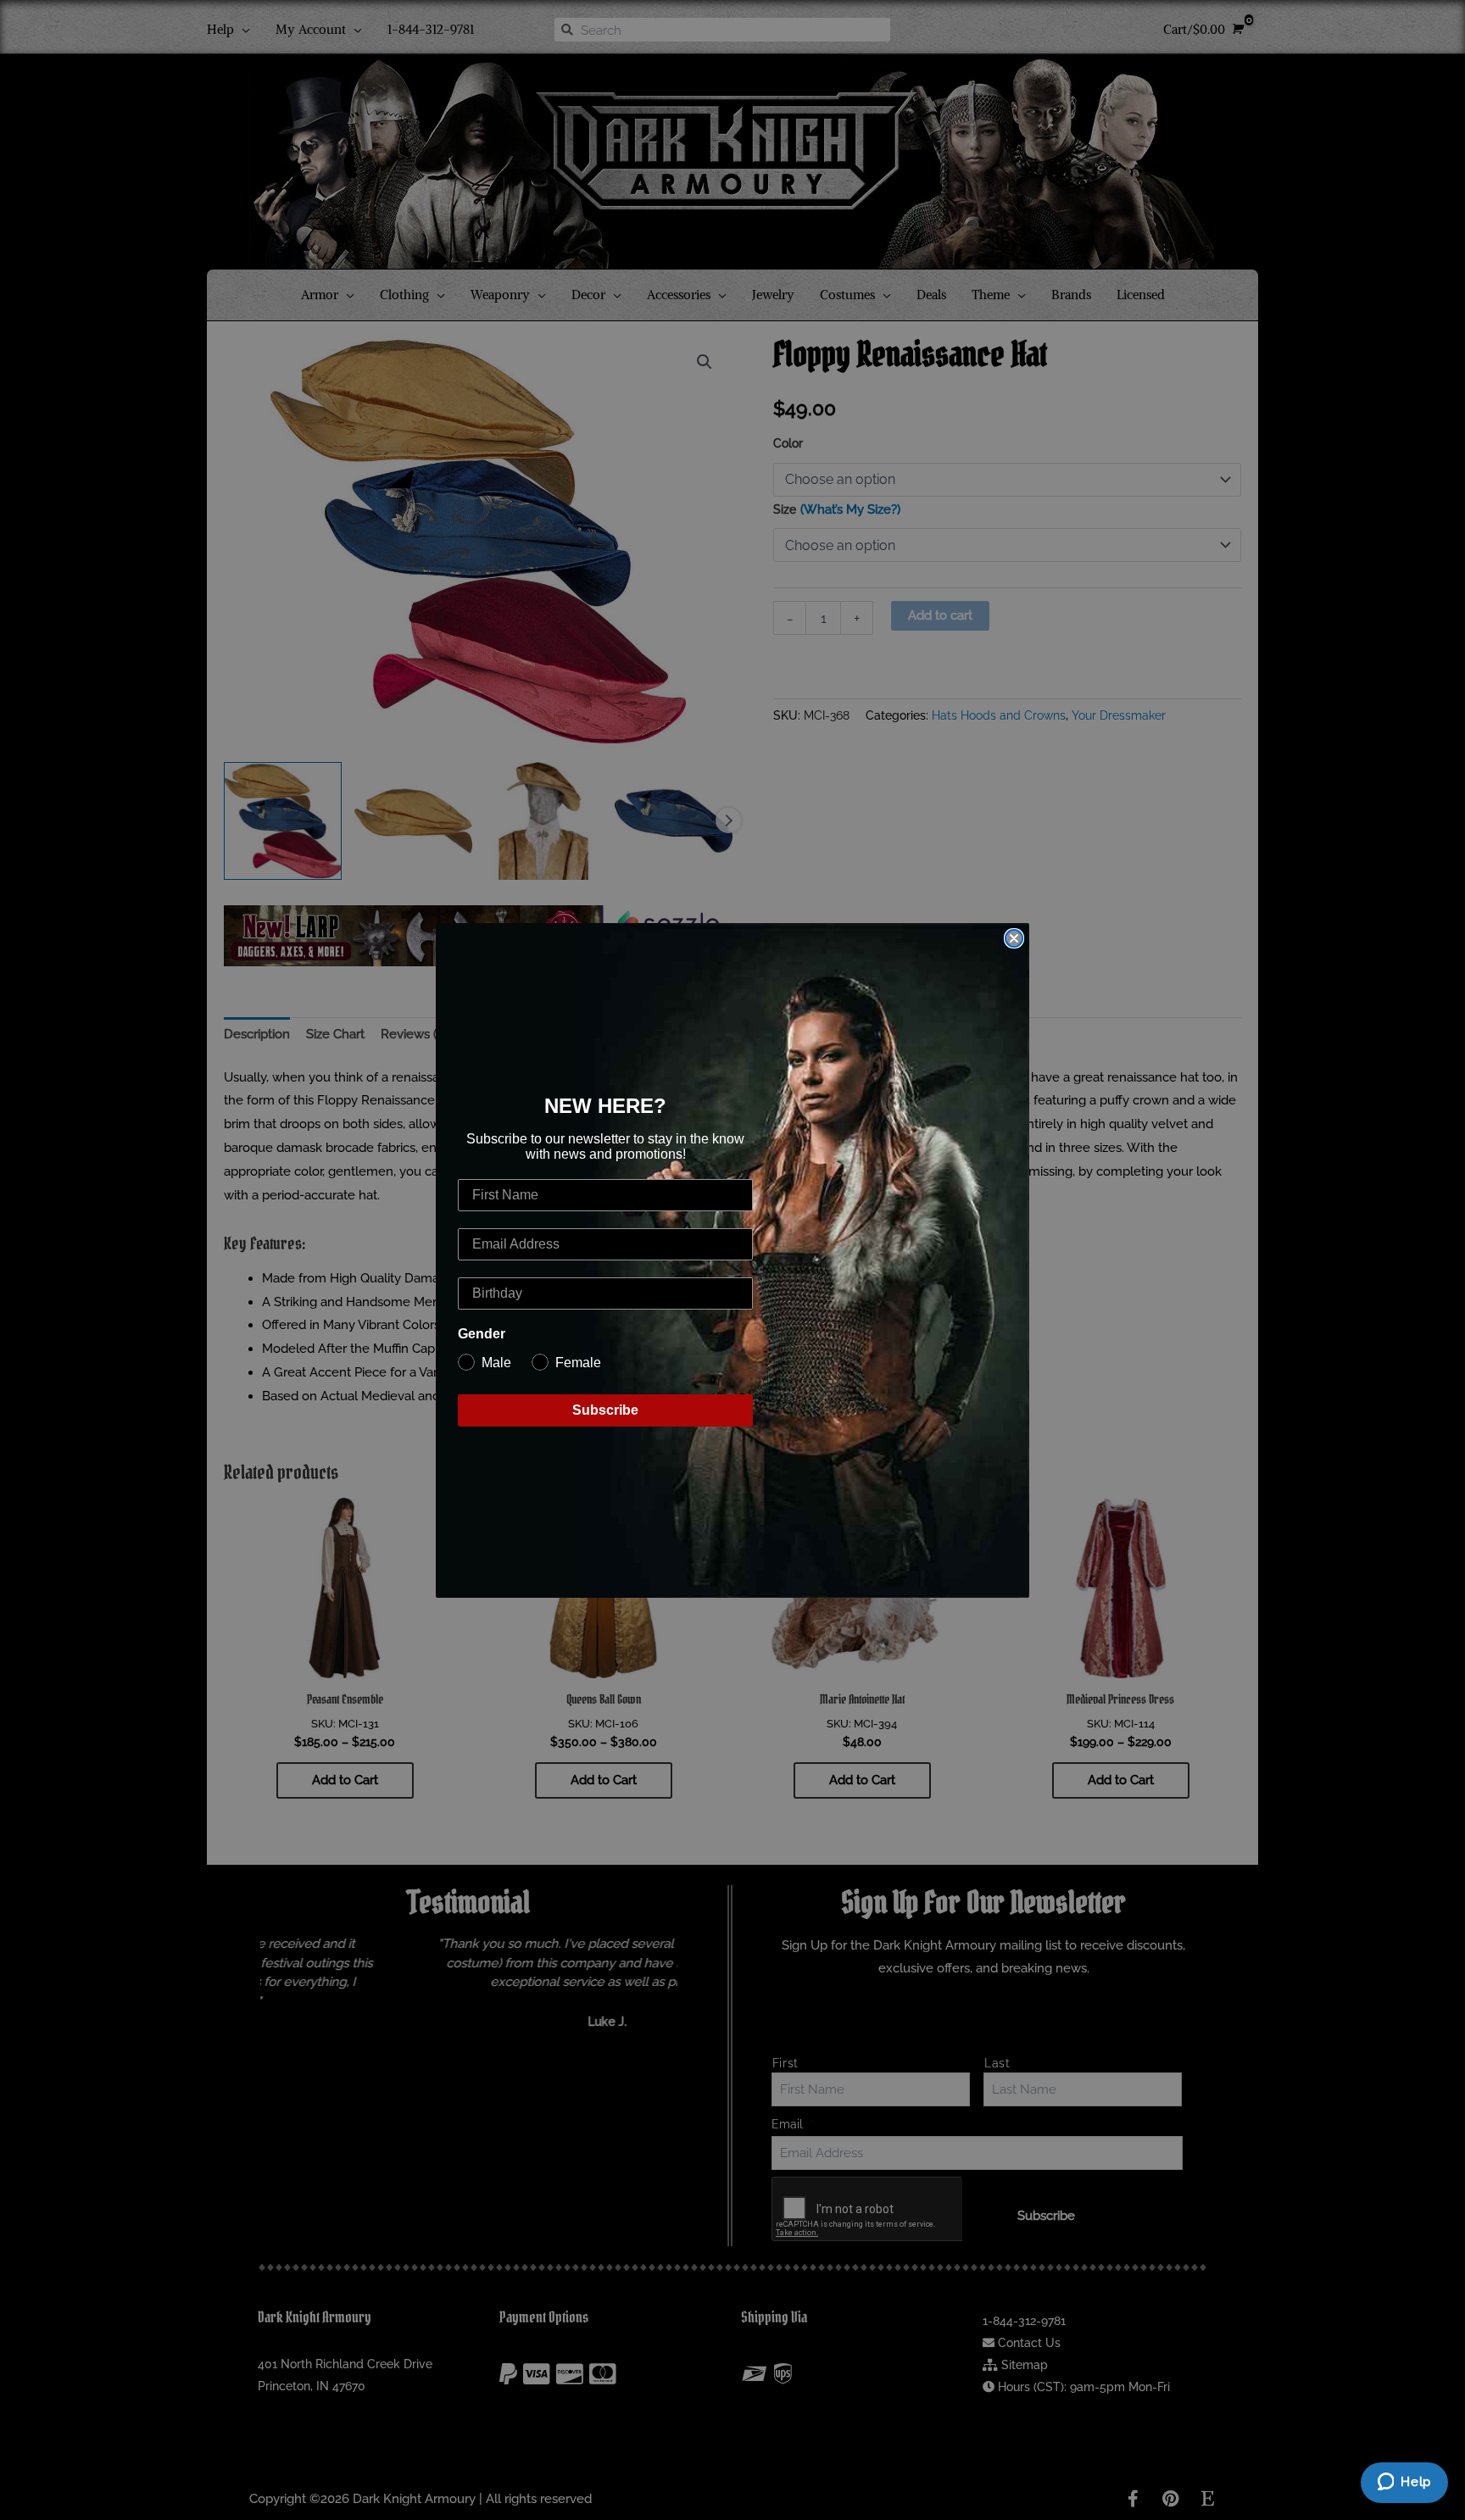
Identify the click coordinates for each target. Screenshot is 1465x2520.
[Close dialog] (1014, 938)
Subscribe (605, 1410)
